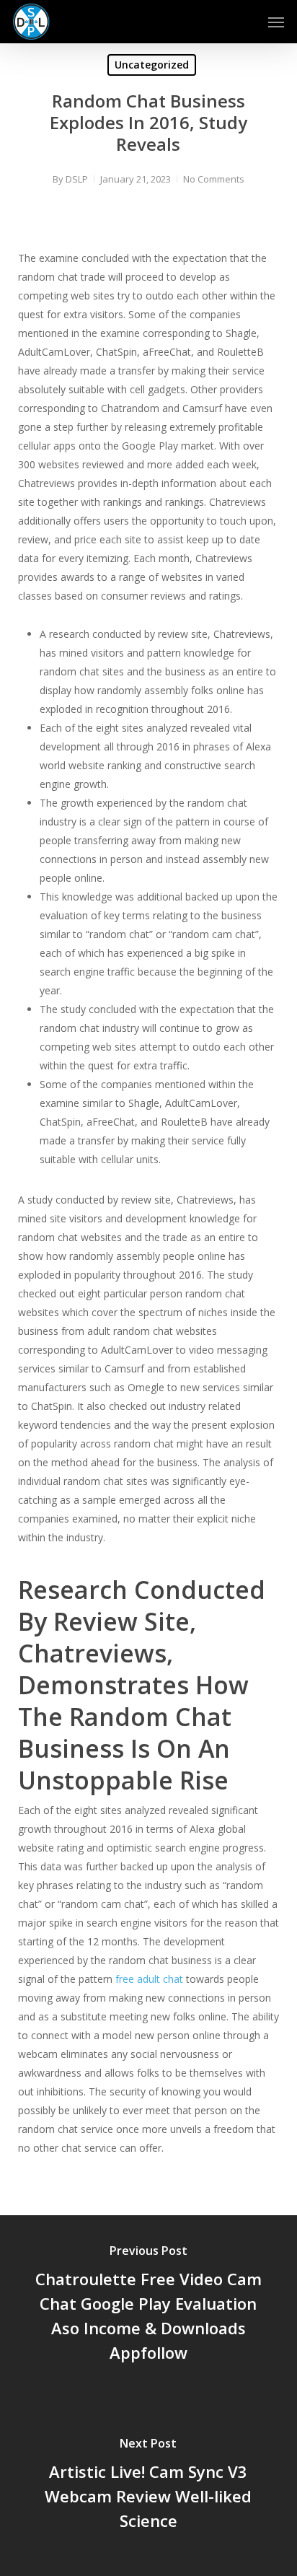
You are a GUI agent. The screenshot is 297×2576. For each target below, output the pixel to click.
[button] (276, 22)
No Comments (214, 179)
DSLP (77, 179)
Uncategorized (152, 65)
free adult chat (149, 1979)
